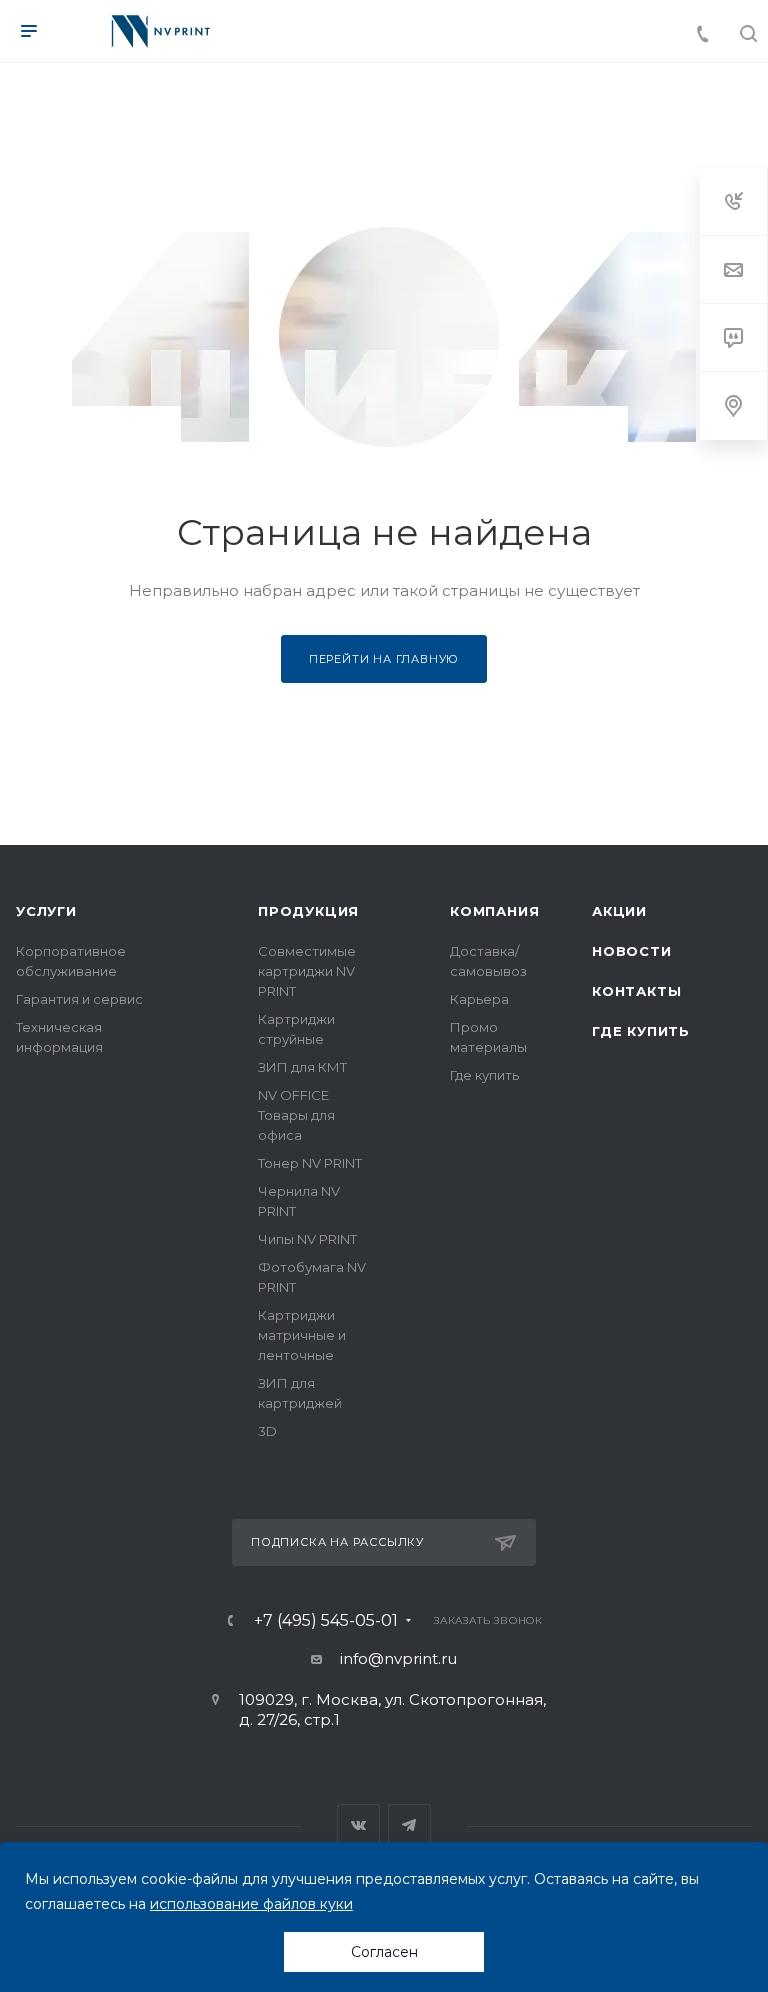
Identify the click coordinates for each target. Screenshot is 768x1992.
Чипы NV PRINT (307, 1239)
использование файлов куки (251, 1904)
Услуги (46, 911)
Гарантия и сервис (79, 999)
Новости (632, 951)
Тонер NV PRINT (310, 1163)
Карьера (479, 999)
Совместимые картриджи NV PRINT (307, 971)
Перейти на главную (384, 659)
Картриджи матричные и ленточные (302, 1335)
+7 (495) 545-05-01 (326, 1621)
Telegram (409, 1825)
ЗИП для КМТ (302, 1067)
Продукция (308, 911)
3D (267, 1431)
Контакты (636, 991)
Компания (494, 911)
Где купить (484, 1075)
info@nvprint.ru (398, 1658)
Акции (619, 911)
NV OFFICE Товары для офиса (296, 1115)
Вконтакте (358, 1825)
